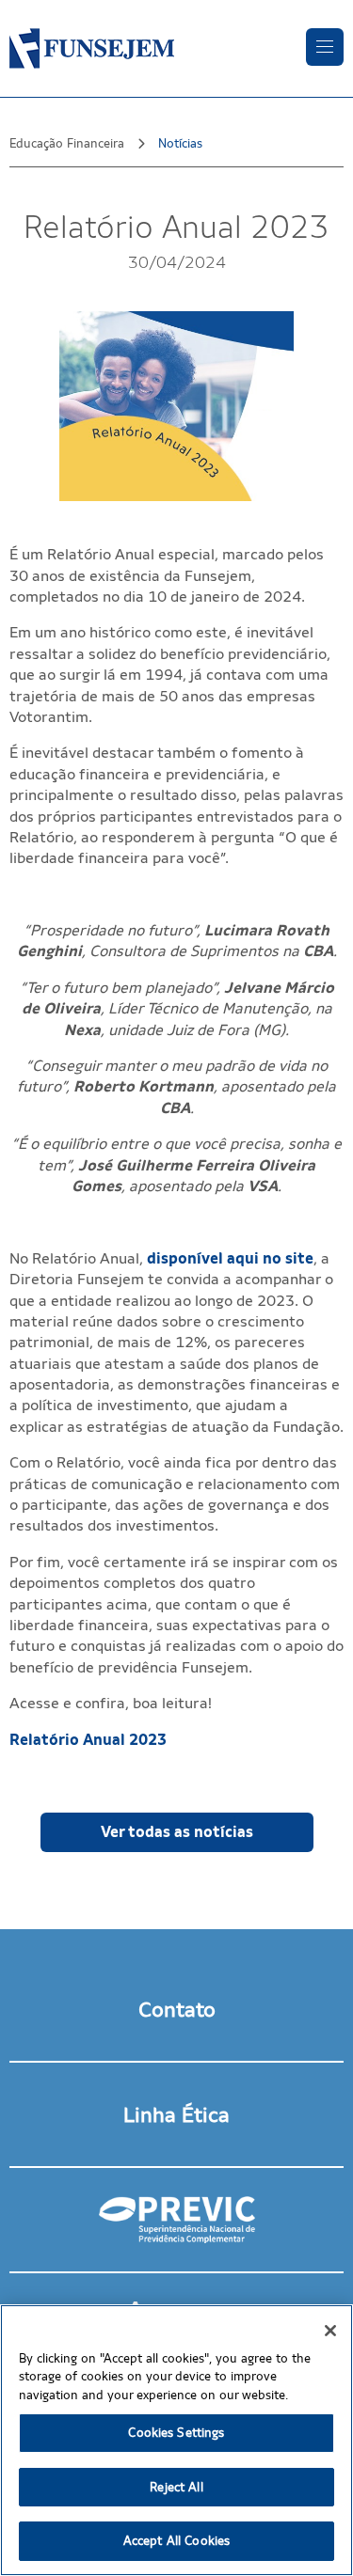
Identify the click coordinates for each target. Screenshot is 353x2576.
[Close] (330, 2331)
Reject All (176, 2487)
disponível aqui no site (230, 1258)
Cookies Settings (176, 2433)
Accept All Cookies (176, 2541)
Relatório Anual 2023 (88, 1740)
